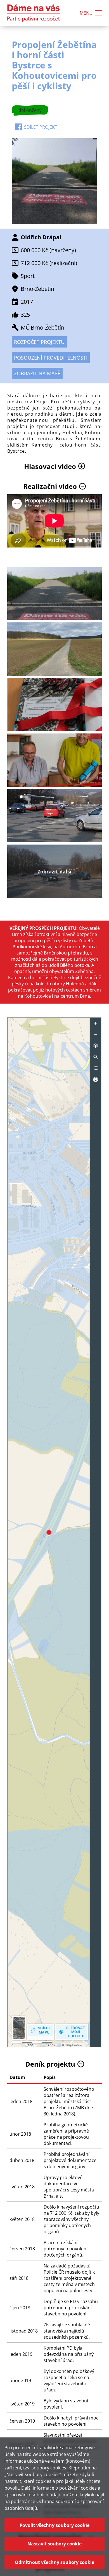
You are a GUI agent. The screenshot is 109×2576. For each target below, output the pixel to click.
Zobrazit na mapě (37, 373)
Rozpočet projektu (39, 342)
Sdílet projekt (41, 127)
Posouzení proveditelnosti (51, 358)
